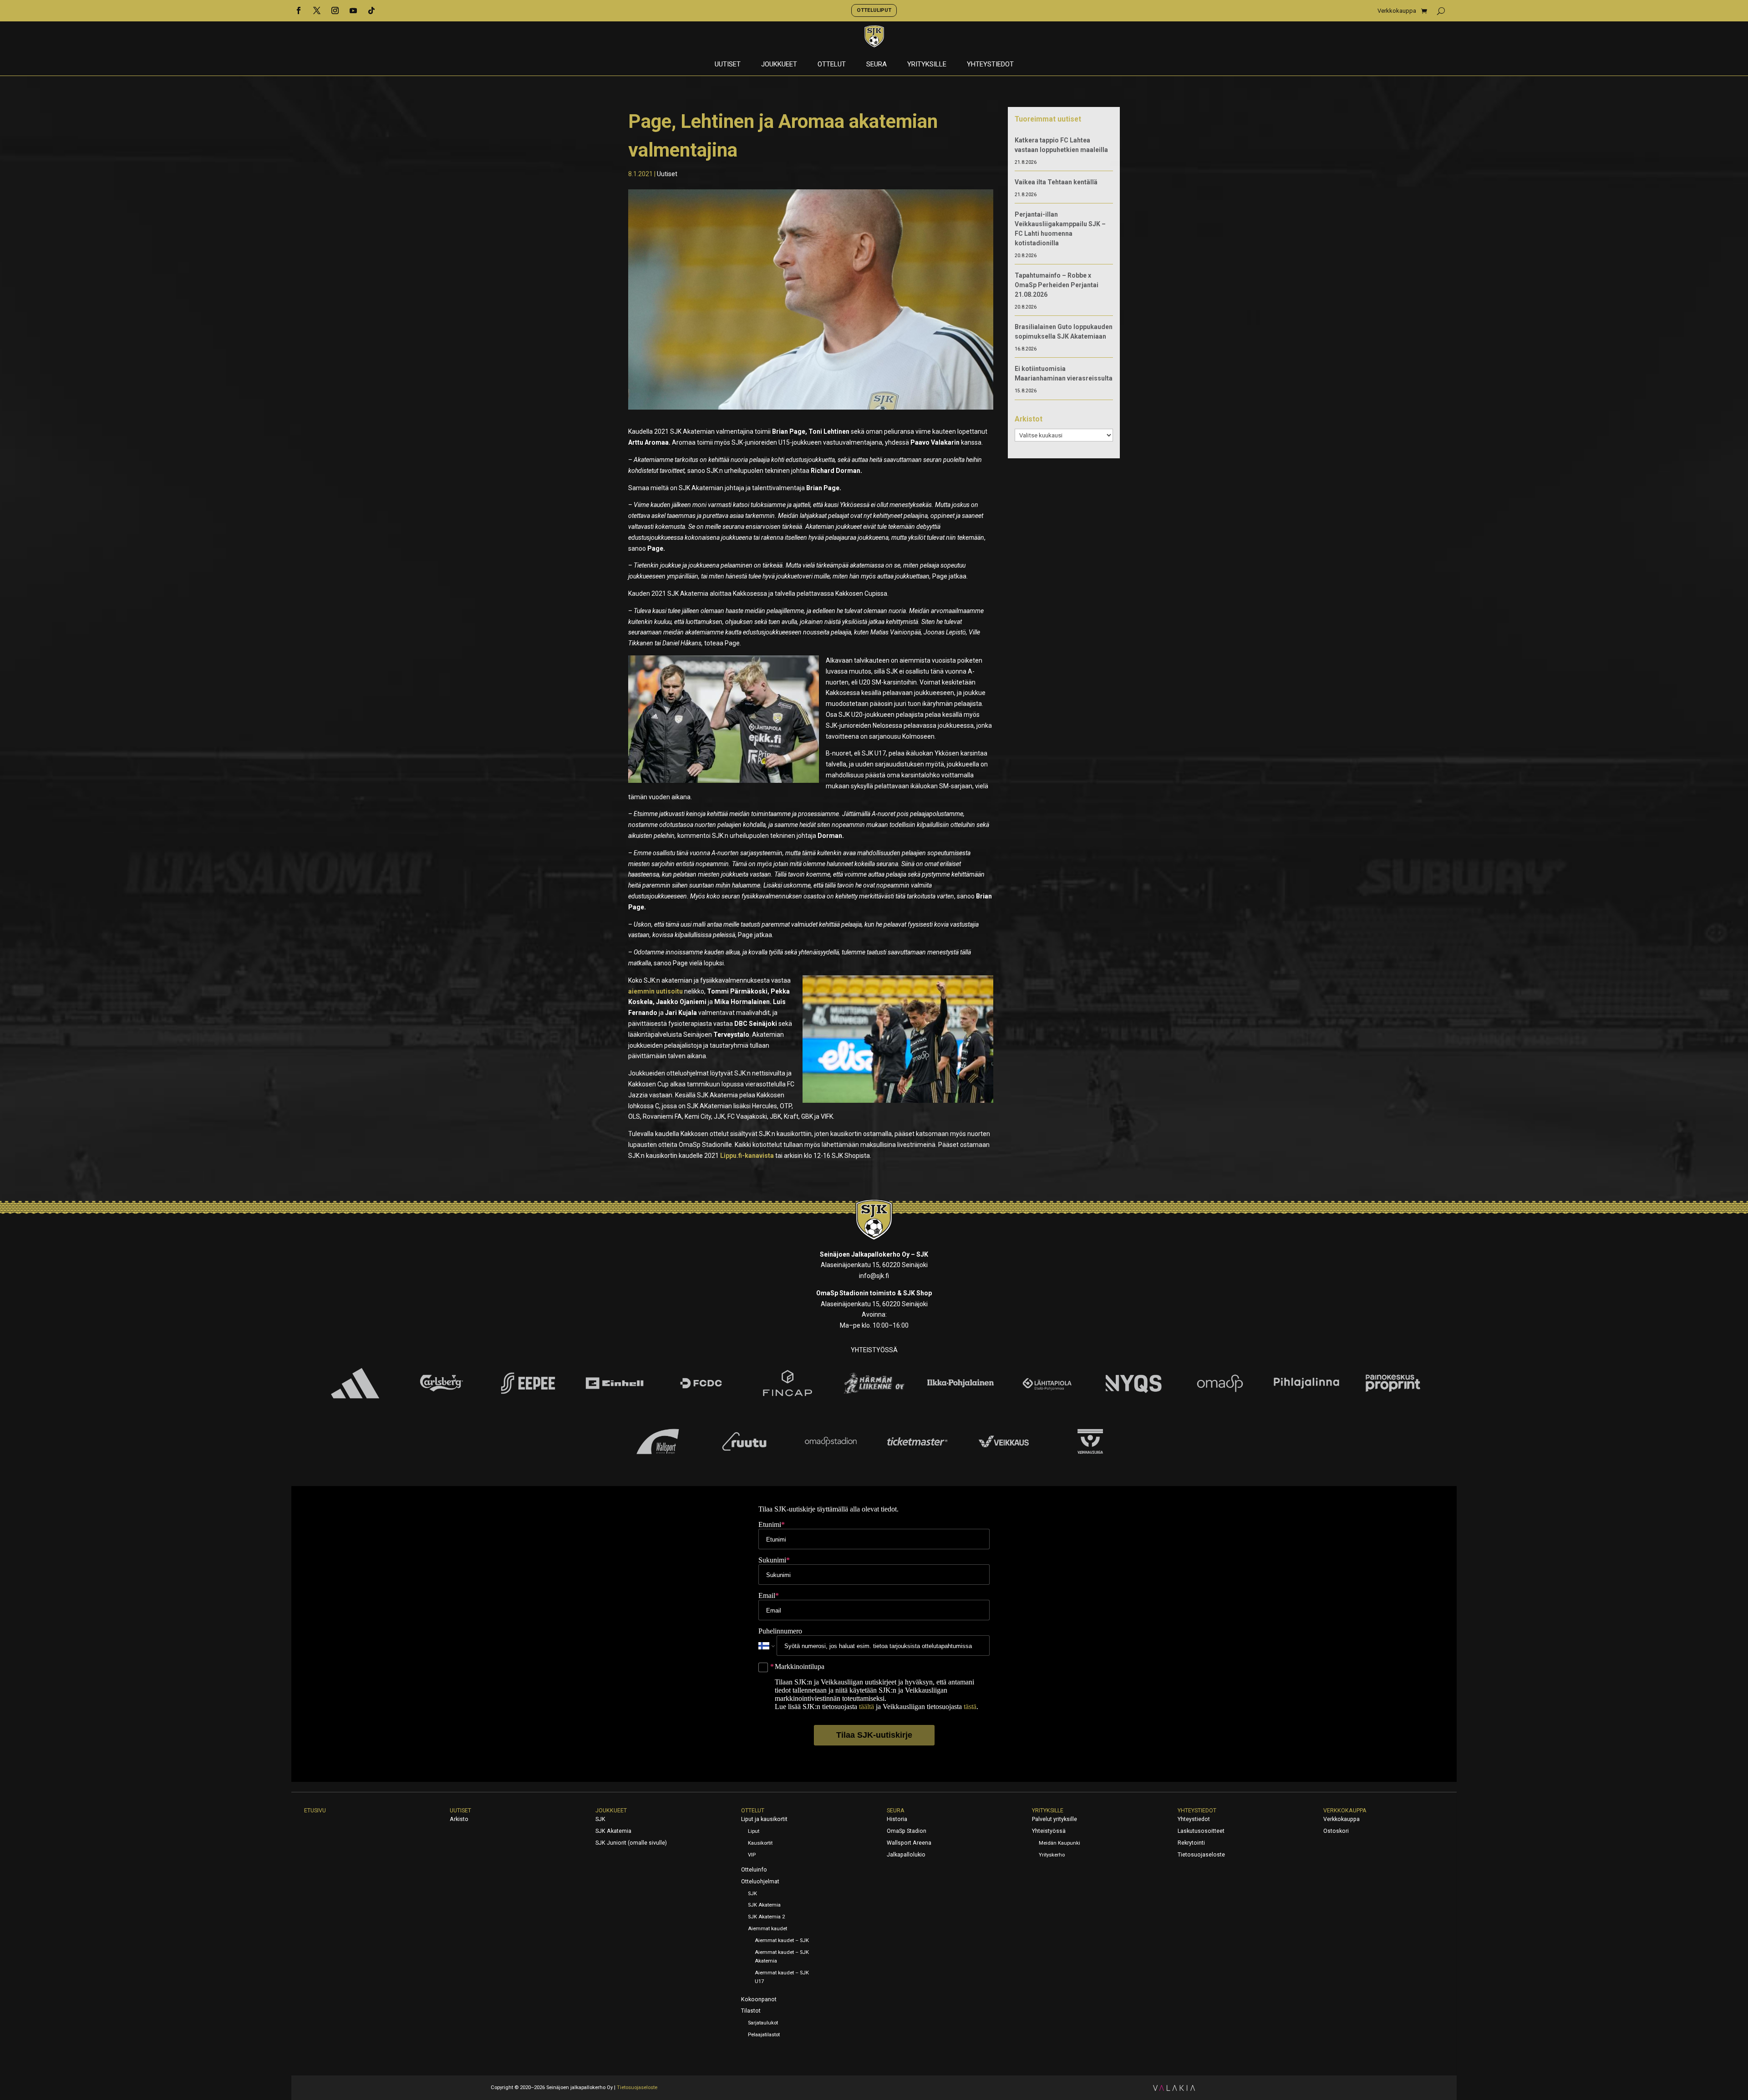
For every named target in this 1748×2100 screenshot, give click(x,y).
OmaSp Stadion (907, 1831)
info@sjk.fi (874, 1276)
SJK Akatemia (613, 1831)
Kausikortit (760, 1843)
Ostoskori (1336, 1831)
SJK (600, 1819)
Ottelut (832, 65)
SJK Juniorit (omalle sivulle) (631, 1843)
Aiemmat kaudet (767, 1929)
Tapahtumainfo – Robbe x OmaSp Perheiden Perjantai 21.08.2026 (1057, 285)
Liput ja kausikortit (764, 1819)
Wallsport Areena (909, 1843)
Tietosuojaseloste (1201, 1855)
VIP (752, 1855)
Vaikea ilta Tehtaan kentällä (1056, 182)
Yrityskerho (1052, 1855)
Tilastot (751, 2011)
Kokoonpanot (759, 1999)
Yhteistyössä (1049, 1831)
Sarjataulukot (763, 2023)
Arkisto (459, 1819)
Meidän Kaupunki (1059, 1843)
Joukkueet (779, 65)
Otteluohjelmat (760, 1882)
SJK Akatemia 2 (766, 1917)
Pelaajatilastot (764, 2035)
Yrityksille (927, 65)
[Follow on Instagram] (335, 10)
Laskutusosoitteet (1201, 1831)
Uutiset (728, 65)
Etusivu (315, 1811)
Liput (754, 1831)
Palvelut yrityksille (1054, 1819)
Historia (897, 1819)
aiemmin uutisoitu (655, 991)
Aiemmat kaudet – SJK (782, 1940)
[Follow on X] (317, 10)
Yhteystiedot (990, 65)
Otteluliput (874, 10)
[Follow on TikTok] (371, 10)
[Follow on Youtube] (353, 10)
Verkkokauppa (1397, 11)
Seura (877, 65)
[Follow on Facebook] (299, 10)
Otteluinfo (754, 1870)
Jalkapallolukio (906, 1855)
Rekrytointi (1191, 1843)
